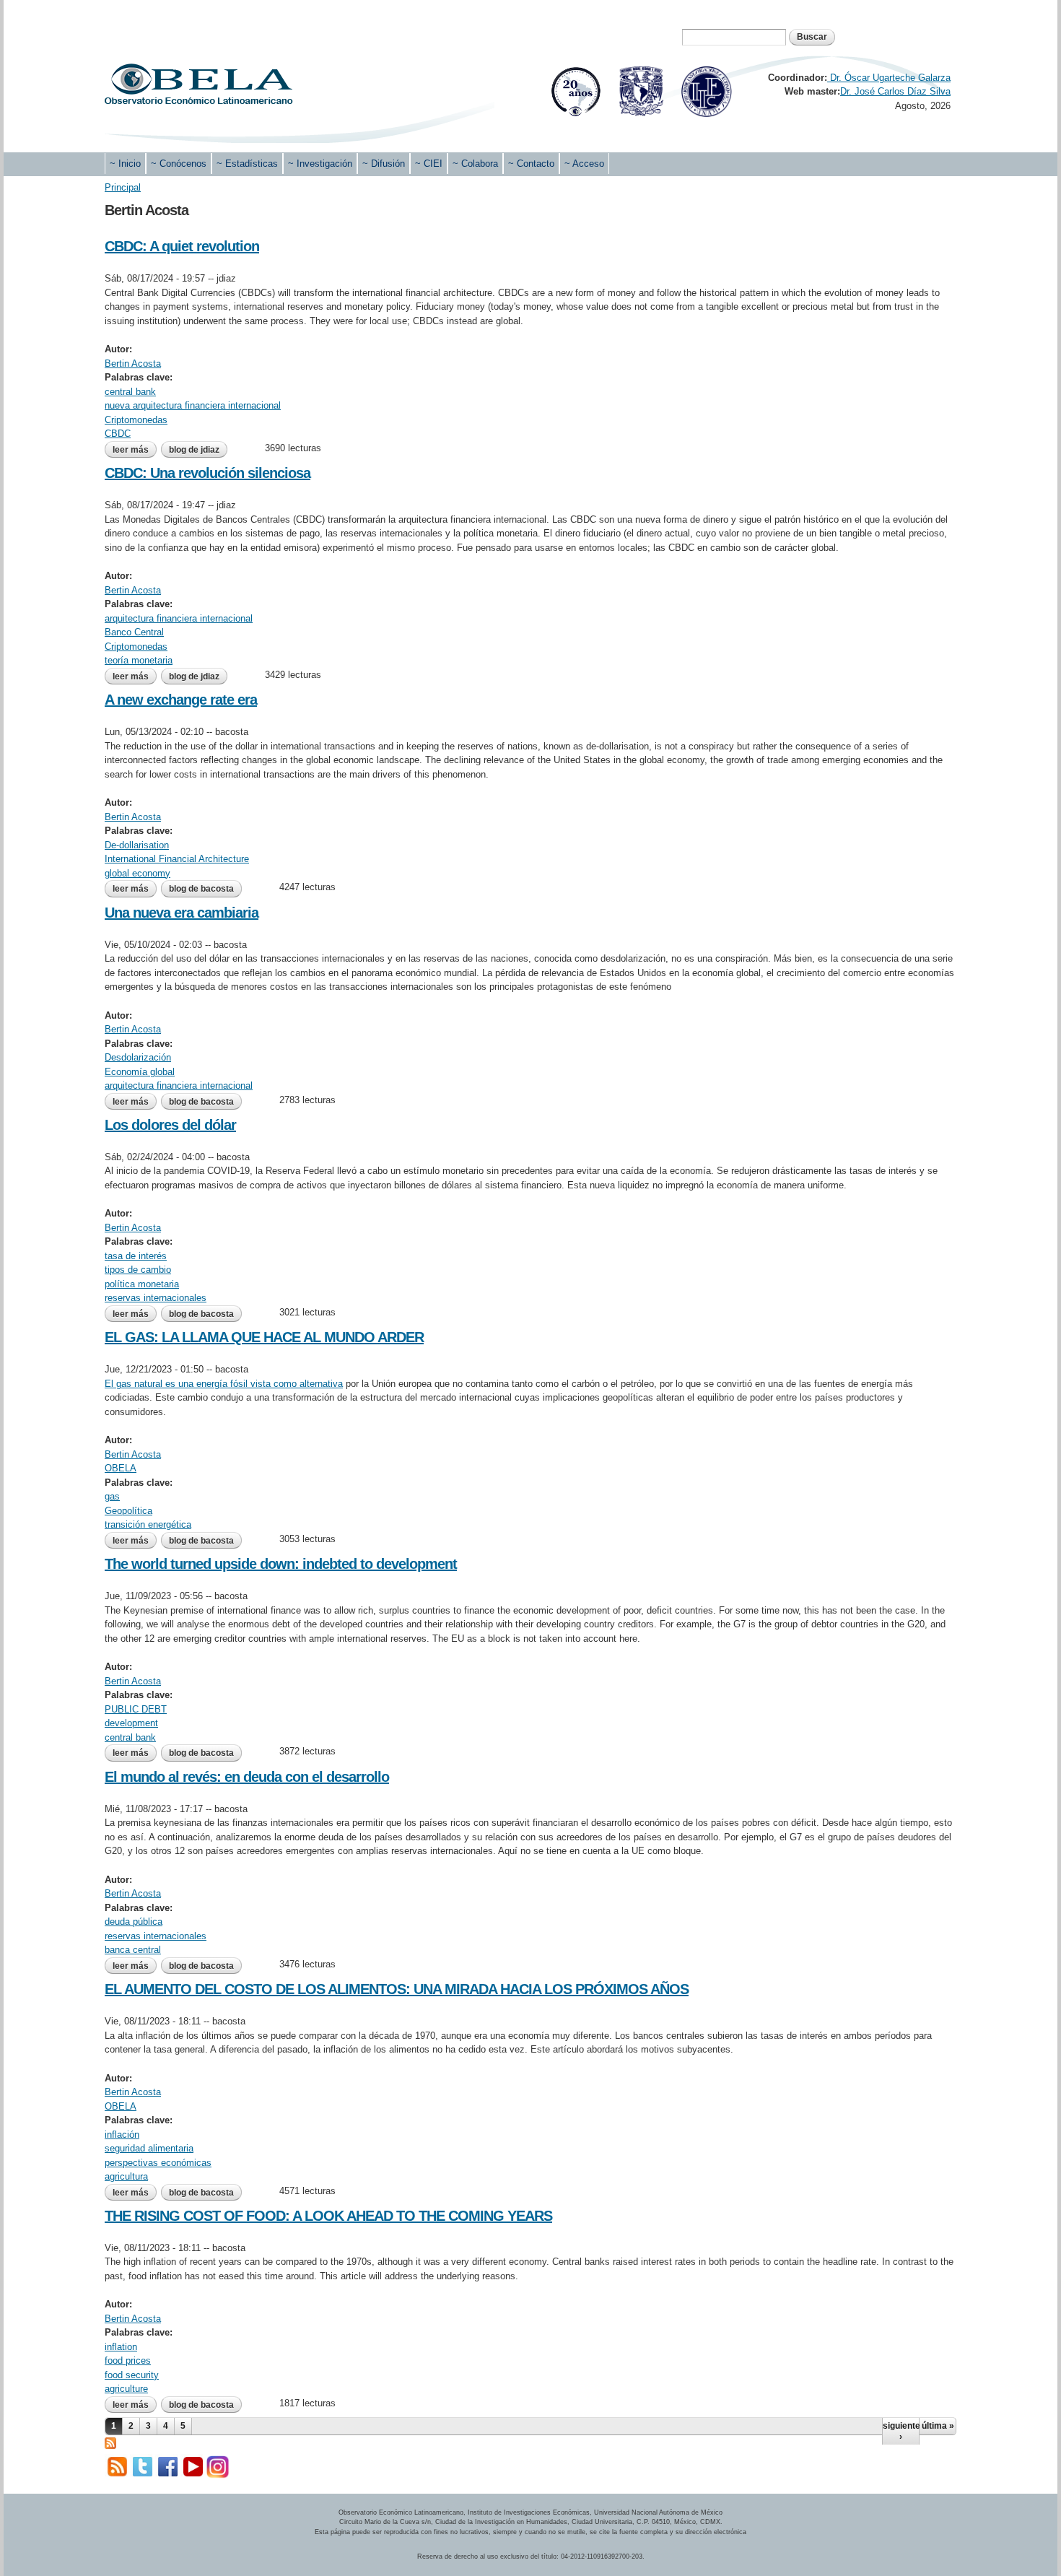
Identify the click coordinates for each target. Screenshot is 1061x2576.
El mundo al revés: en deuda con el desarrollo (247, 1777)
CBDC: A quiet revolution (182, 246)
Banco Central (134, 632)
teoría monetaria (139, 660)
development (131, 1723)
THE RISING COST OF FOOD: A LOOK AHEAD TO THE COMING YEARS (328, 2216)
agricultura (126, 2176)
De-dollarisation (137, 845)
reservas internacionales (156, 1298)
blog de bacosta (201, 889)
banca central (133, 1950)
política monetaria (142, 1284)
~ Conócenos (179, 164)
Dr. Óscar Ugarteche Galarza (889, 78)
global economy (137, 873)
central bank (130, 392)
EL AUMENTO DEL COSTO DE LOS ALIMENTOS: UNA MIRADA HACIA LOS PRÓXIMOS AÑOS (397, 1989)
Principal (123, 187)
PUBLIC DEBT (136, 1709)
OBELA (121, 1468)
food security (132, 2375)
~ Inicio (125, 164)
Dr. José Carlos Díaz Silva (895, 91)
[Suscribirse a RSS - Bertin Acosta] (110, 2442)
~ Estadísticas (247, 164)
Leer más (135, 450)
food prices (128, 2360)
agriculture (126, 2389)
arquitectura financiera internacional (179, 618)
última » (938, 2426)
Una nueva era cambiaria (182, 913)
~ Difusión (384, 164)
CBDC (118, 434)
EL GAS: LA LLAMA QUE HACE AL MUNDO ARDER (264, 1337)
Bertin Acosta (133, 364)
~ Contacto (531, 164)
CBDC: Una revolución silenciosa (208, 473)
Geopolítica (128, 1511)
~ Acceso (584, 164)
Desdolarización (138, 1057)
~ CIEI (429, 164)
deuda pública (134, 1922)
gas (112, 1496)
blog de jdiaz (194, 450)
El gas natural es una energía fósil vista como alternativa (224, 1384)
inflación (122, 2135)
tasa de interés (136, 1256)
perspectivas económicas (158, 2163)
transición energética (148, 1524)
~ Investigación (320, 164)
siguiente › (901, 2431)
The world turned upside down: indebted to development (281, 1564)
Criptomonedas (136, 420)
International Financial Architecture (177, 859)
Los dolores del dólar (170, 1125)
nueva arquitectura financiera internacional (193, 405)
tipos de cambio (138, 1270)
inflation (121, 2347)
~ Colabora (475, 164)
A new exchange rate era (181, 700)
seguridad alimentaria (149, 2148)
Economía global (140, 1072)
